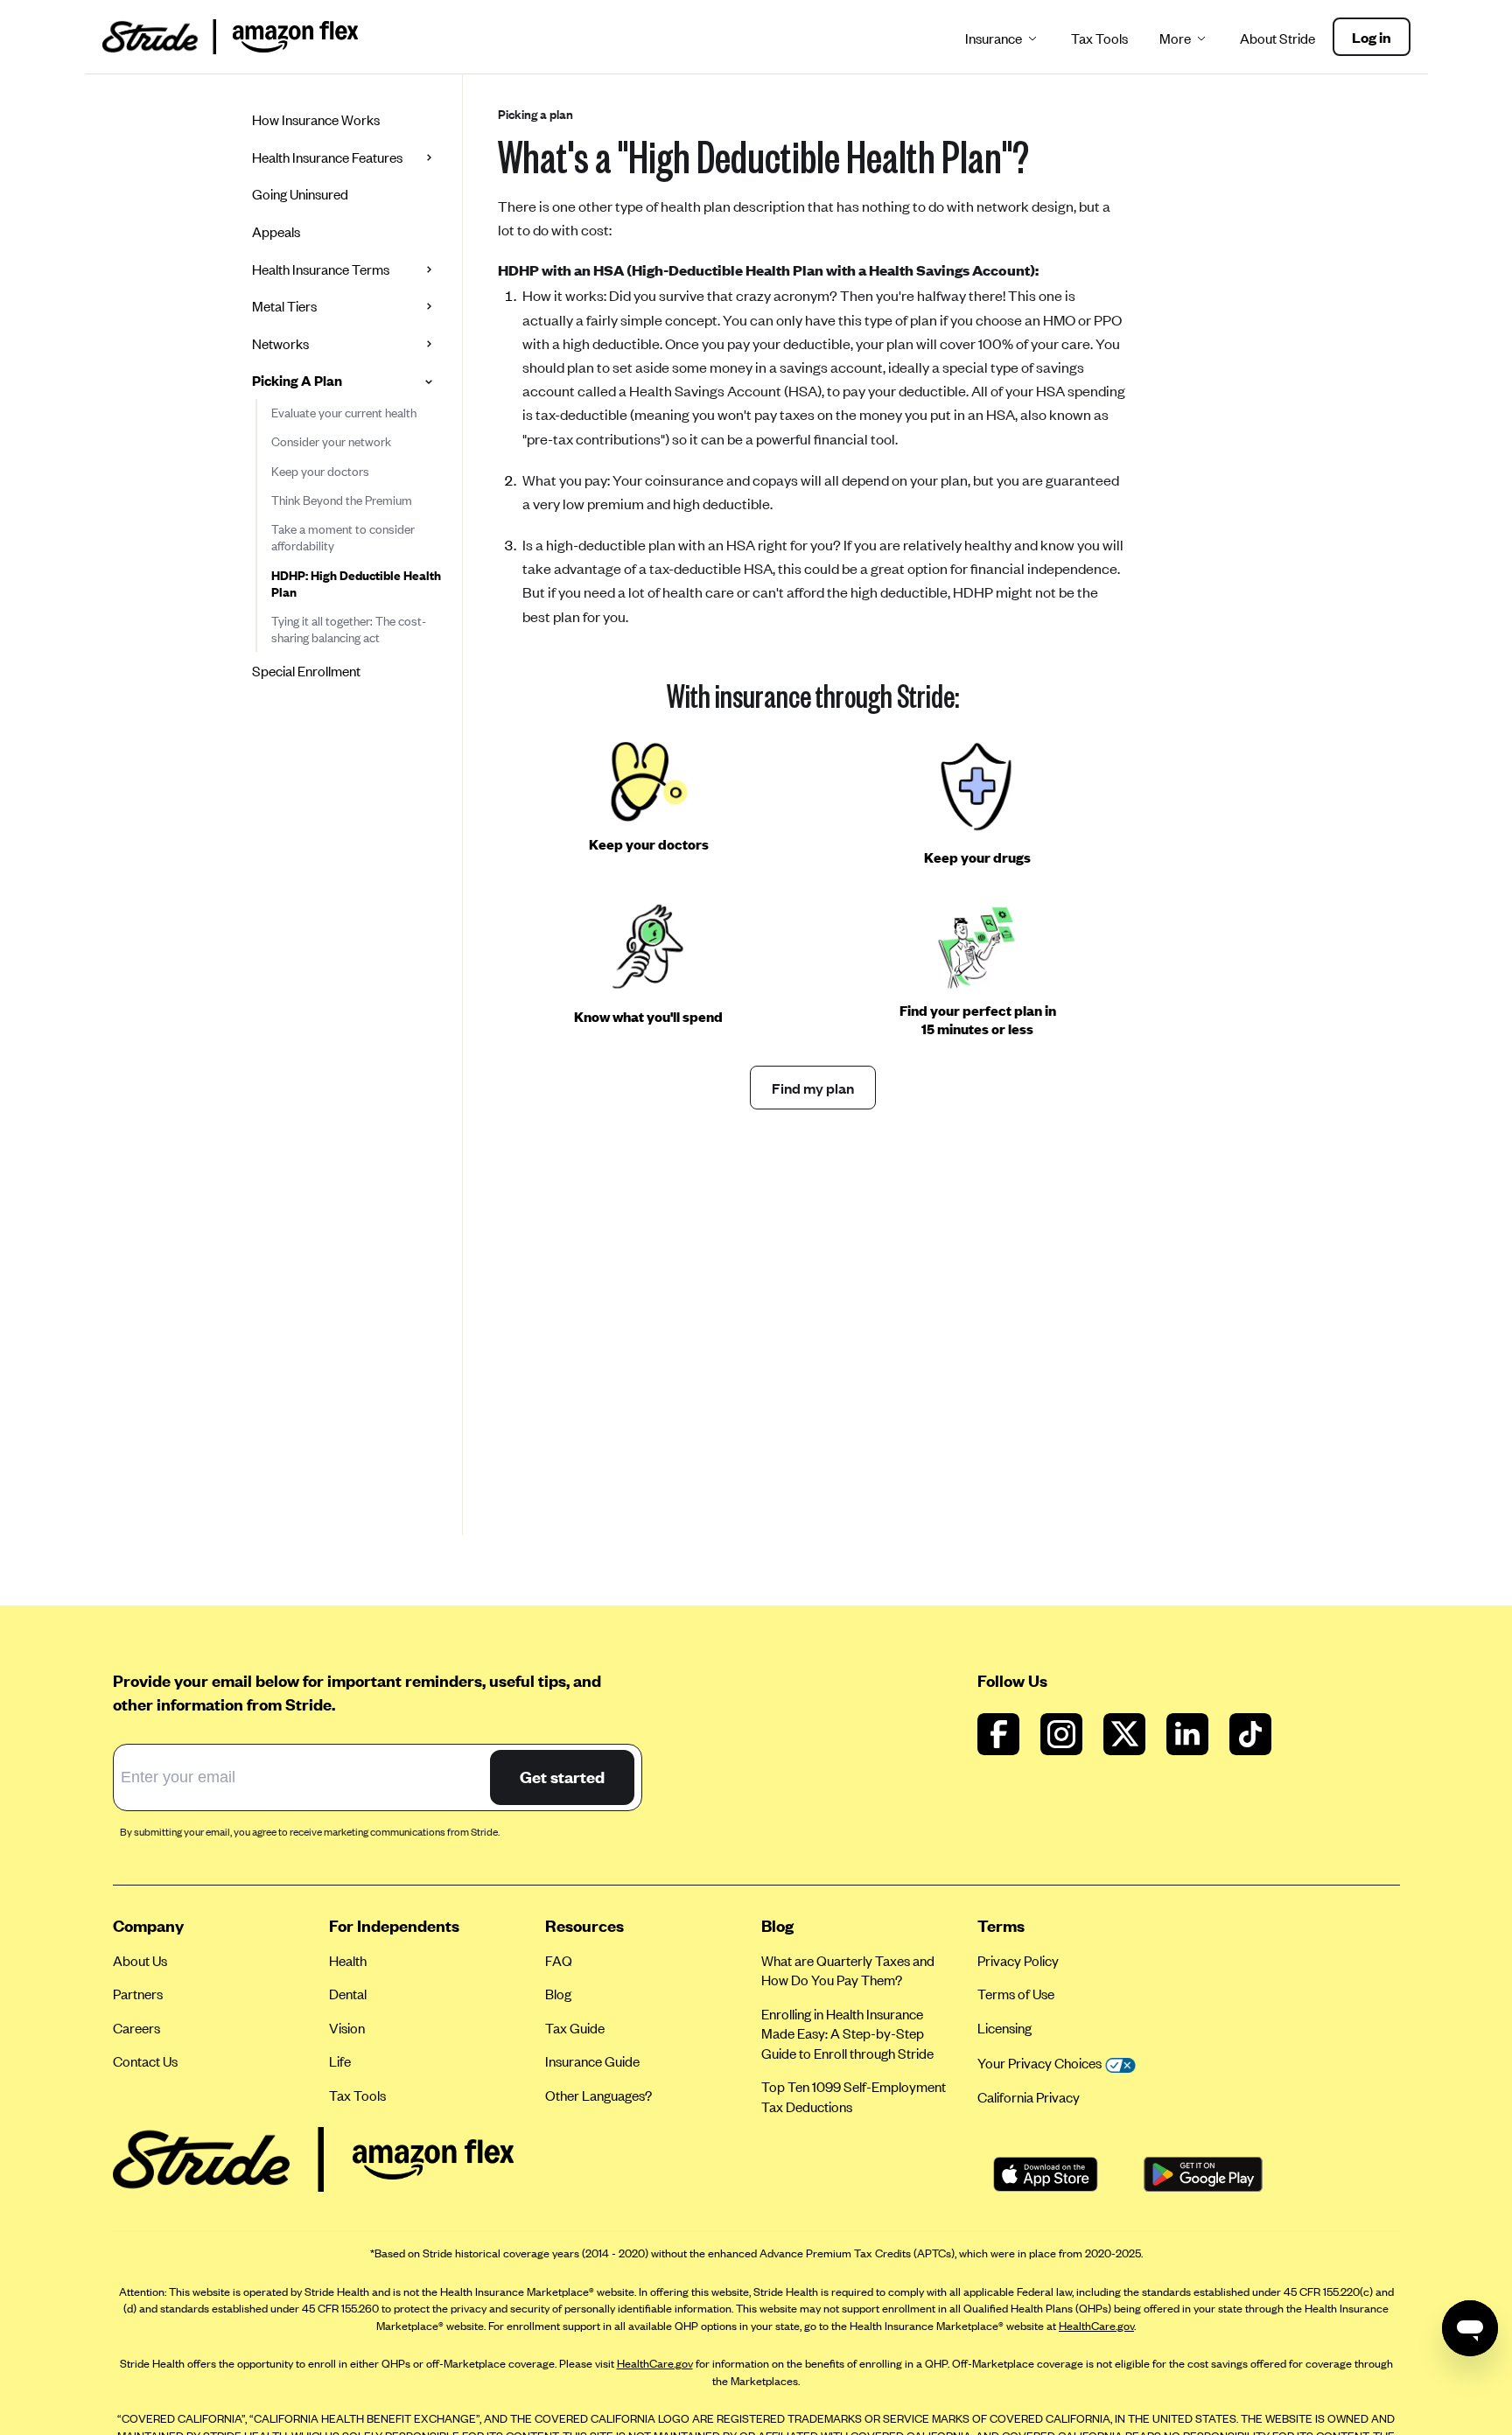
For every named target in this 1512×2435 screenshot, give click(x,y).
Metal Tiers (284, 306)
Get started (562, 1777)
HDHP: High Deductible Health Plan (356, 584)
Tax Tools (1099, 38)
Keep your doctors (320, 471)
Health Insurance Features (327, 157)
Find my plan (813, 1088)
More (1175, 38)
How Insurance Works (316, 119)
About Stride (1277, 38)
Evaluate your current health (344, 413)
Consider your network (331, 441)
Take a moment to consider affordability (343, 537)
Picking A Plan (297, 380)
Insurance (994, 38)
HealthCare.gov (1096, 2326)
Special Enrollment (306, 671)
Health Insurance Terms (321, 269)
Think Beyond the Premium (342, 500)
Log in (1372, 37)
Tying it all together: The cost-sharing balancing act (349, 629)
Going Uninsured (300, 194)
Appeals (276, 231)
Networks (280, 343)
